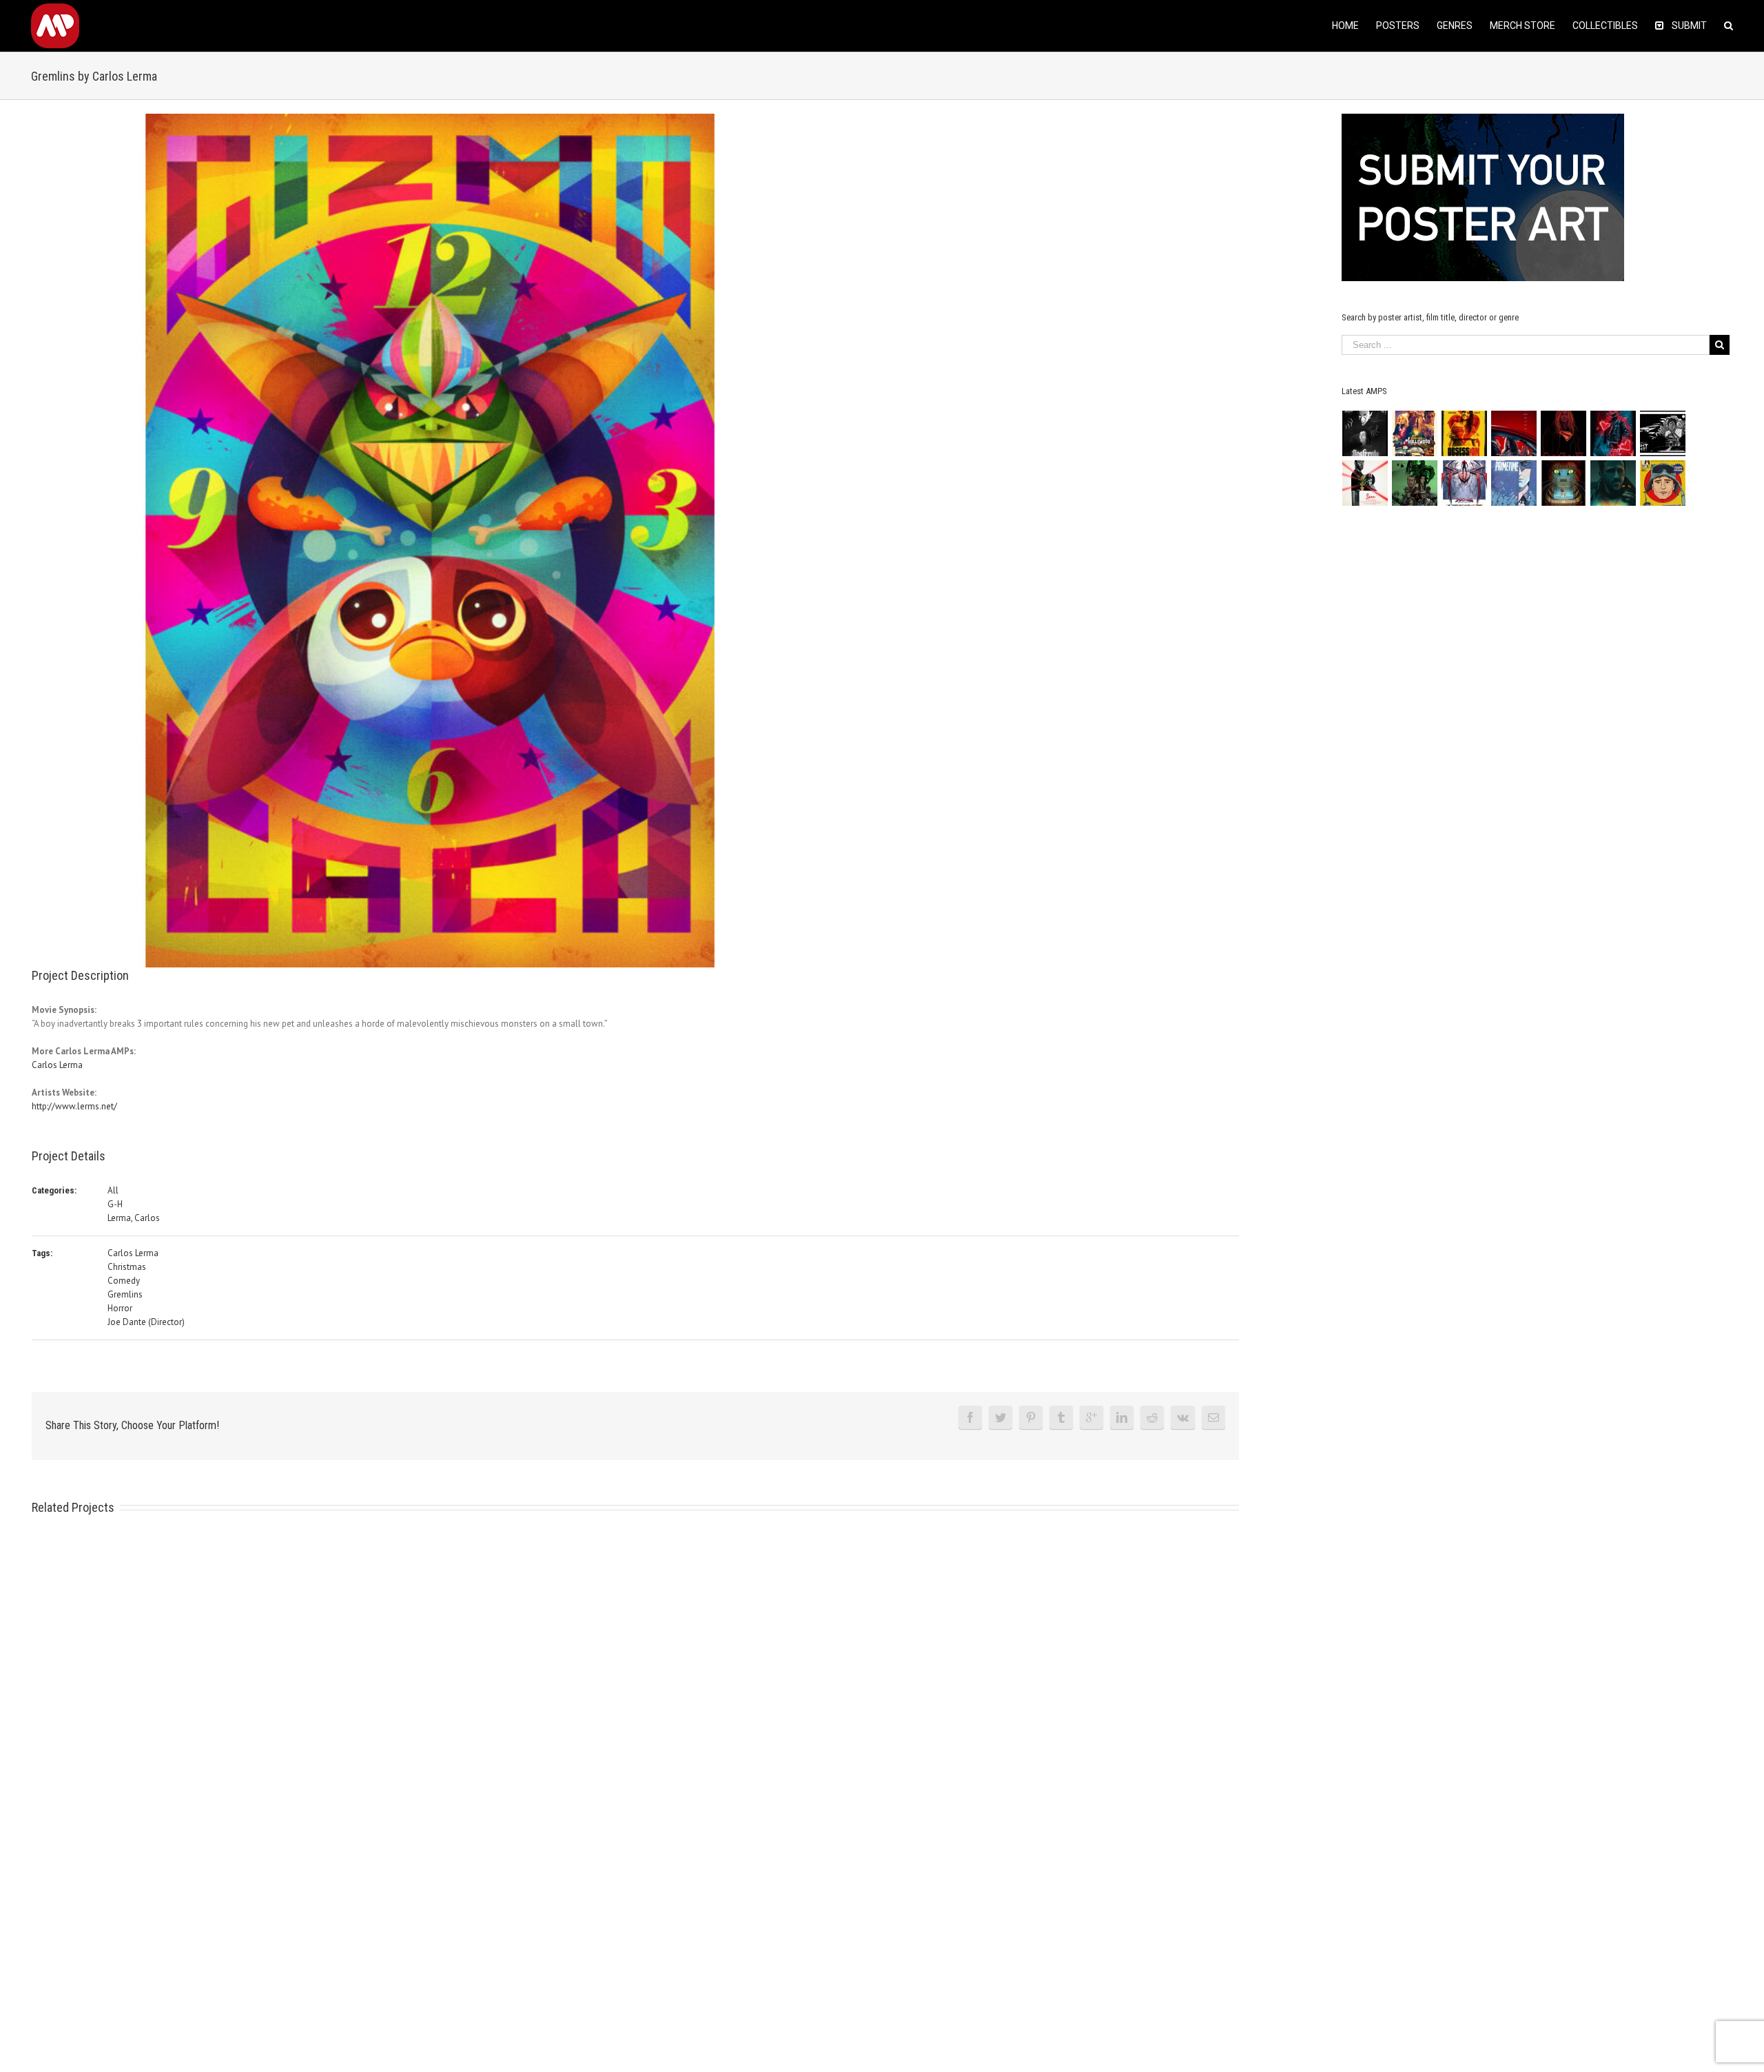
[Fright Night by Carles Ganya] (1663, 433)
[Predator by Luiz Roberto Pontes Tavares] (1415, 483)
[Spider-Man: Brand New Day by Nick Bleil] (1465, 483)
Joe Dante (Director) (146, 1322)
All (113, 1190)
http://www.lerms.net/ (74, 1106)
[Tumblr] (1061, 1417)
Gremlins (125, 1294)
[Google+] (1091, 1417)
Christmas (127, 1267)
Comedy (124, 1281)
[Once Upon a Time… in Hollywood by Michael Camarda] (1415, 433)
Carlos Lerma (57, 1065)
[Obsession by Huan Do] (1514, 433)
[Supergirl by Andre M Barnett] (1564, 433)
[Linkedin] (1122, 1417)
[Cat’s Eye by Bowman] (1564, 483)
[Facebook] (970, 1417)
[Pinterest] (1031, 1417)
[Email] (1213, 1417)
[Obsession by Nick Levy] (1465, 433)
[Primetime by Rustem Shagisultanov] (1514, 483)
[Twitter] (1001, 1417)
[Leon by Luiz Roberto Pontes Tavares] (1365, 483)
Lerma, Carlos (134, 1218)
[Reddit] (1152, 1417)
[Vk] (1183, 1417)
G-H (115, 1204)
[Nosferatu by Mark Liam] (1365, 433)
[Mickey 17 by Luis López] (1663, 483)
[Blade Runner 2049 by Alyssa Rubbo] (1613, 483)
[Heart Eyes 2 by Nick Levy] (1613, 433)
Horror (120, 1308)
